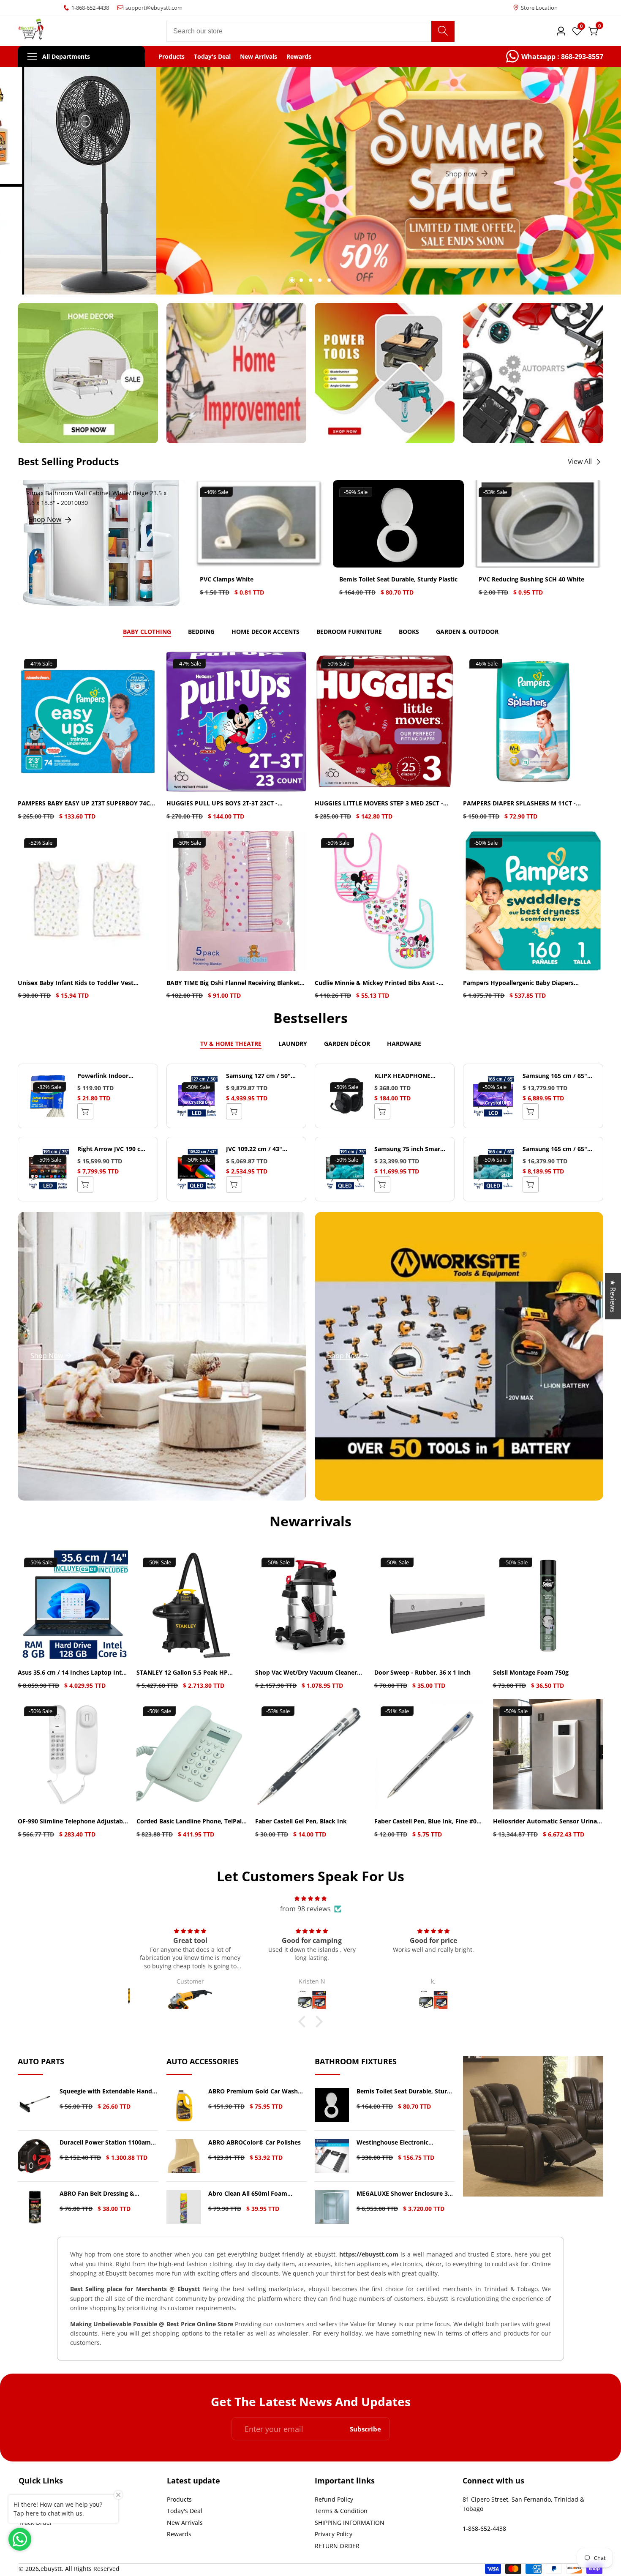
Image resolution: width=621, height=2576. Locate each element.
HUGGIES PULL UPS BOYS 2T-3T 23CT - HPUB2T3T (222, 804)
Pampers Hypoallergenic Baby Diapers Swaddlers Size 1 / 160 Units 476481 (518, 983)
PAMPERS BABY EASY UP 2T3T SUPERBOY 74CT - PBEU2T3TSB (87, 804)
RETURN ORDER (337, 2546)
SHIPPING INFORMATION (350, 2523)
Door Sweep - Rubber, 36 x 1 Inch (422, 1673)
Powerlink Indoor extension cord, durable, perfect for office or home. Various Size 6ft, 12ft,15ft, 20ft (113, 1076)
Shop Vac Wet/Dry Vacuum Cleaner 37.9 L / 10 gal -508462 (306, 1673)
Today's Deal (212, 57)
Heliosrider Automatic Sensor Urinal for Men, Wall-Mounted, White (546, 1821)
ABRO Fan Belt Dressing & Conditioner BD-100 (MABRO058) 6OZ (107, 2194)
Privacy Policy (334, 2534)
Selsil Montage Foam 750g (531, 1673)
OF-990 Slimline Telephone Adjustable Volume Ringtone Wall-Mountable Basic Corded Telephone (73, 1821)
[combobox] (311, 31)
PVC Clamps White (227, 580)
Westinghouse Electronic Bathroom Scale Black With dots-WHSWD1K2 (404, 2143)
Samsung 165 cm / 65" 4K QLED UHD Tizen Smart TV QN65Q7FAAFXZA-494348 (555, 1149)
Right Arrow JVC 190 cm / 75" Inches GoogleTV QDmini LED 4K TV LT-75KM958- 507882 (112, 1149)
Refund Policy (334, 2499)
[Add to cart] (234, 1111)
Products (172, 57)
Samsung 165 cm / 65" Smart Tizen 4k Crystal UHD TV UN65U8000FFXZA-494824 (555, 1076)
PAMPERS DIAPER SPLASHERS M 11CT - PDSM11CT (519, 804)
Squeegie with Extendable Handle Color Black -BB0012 (108, 2092)
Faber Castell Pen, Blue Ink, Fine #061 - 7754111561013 (429, 1821)
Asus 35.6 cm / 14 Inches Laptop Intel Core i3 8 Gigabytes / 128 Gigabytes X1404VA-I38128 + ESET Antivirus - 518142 (72, 1673)
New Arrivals (259, 57)
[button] (292, 280)
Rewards (299, 57)
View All (580, 461)
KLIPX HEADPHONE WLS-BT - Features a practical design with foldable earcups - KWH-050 (409, 1076)
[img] (310, 1898)
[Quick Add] (85, 1111)
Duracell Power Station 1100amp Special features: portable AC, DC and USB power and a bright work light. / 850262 (107, 2143)
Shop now (305, 181)
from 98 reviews (305, 1909)
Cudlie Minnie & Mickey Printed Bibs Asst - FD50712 (377, 983)
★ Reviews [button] (613, 1296)
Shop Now (45, 519)
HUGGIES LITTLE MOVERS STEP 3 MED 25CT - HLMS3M (379, 804)
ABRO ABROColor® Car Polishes (255, 2143)
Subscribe (365, 2429)
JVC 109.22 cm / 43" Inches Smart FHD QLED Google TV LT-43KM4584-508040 (262, 1149)
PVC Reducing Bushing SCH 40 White (531, 580)
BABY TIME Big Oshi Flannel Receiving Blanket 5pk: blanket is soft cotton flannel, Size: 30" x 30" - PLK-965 (233, 983)
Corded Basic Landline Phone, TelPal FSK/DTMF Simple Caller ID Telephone (191, 1821)
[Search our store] (443, 31)
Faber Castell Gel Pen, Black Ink (301, 1821)
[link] (555, 57)
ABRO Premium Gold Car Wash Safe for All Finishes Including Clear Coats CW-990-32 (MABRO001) (253, 2092)
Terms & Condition (341, 2511)
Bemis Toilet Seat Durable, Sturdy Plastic (398, 580)
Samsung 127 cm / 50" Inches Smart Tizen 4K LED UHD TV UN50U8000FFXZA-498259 (258, 1076)
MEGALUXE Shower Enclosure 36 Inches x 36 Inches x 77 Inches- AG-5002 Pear (404, 2194)
